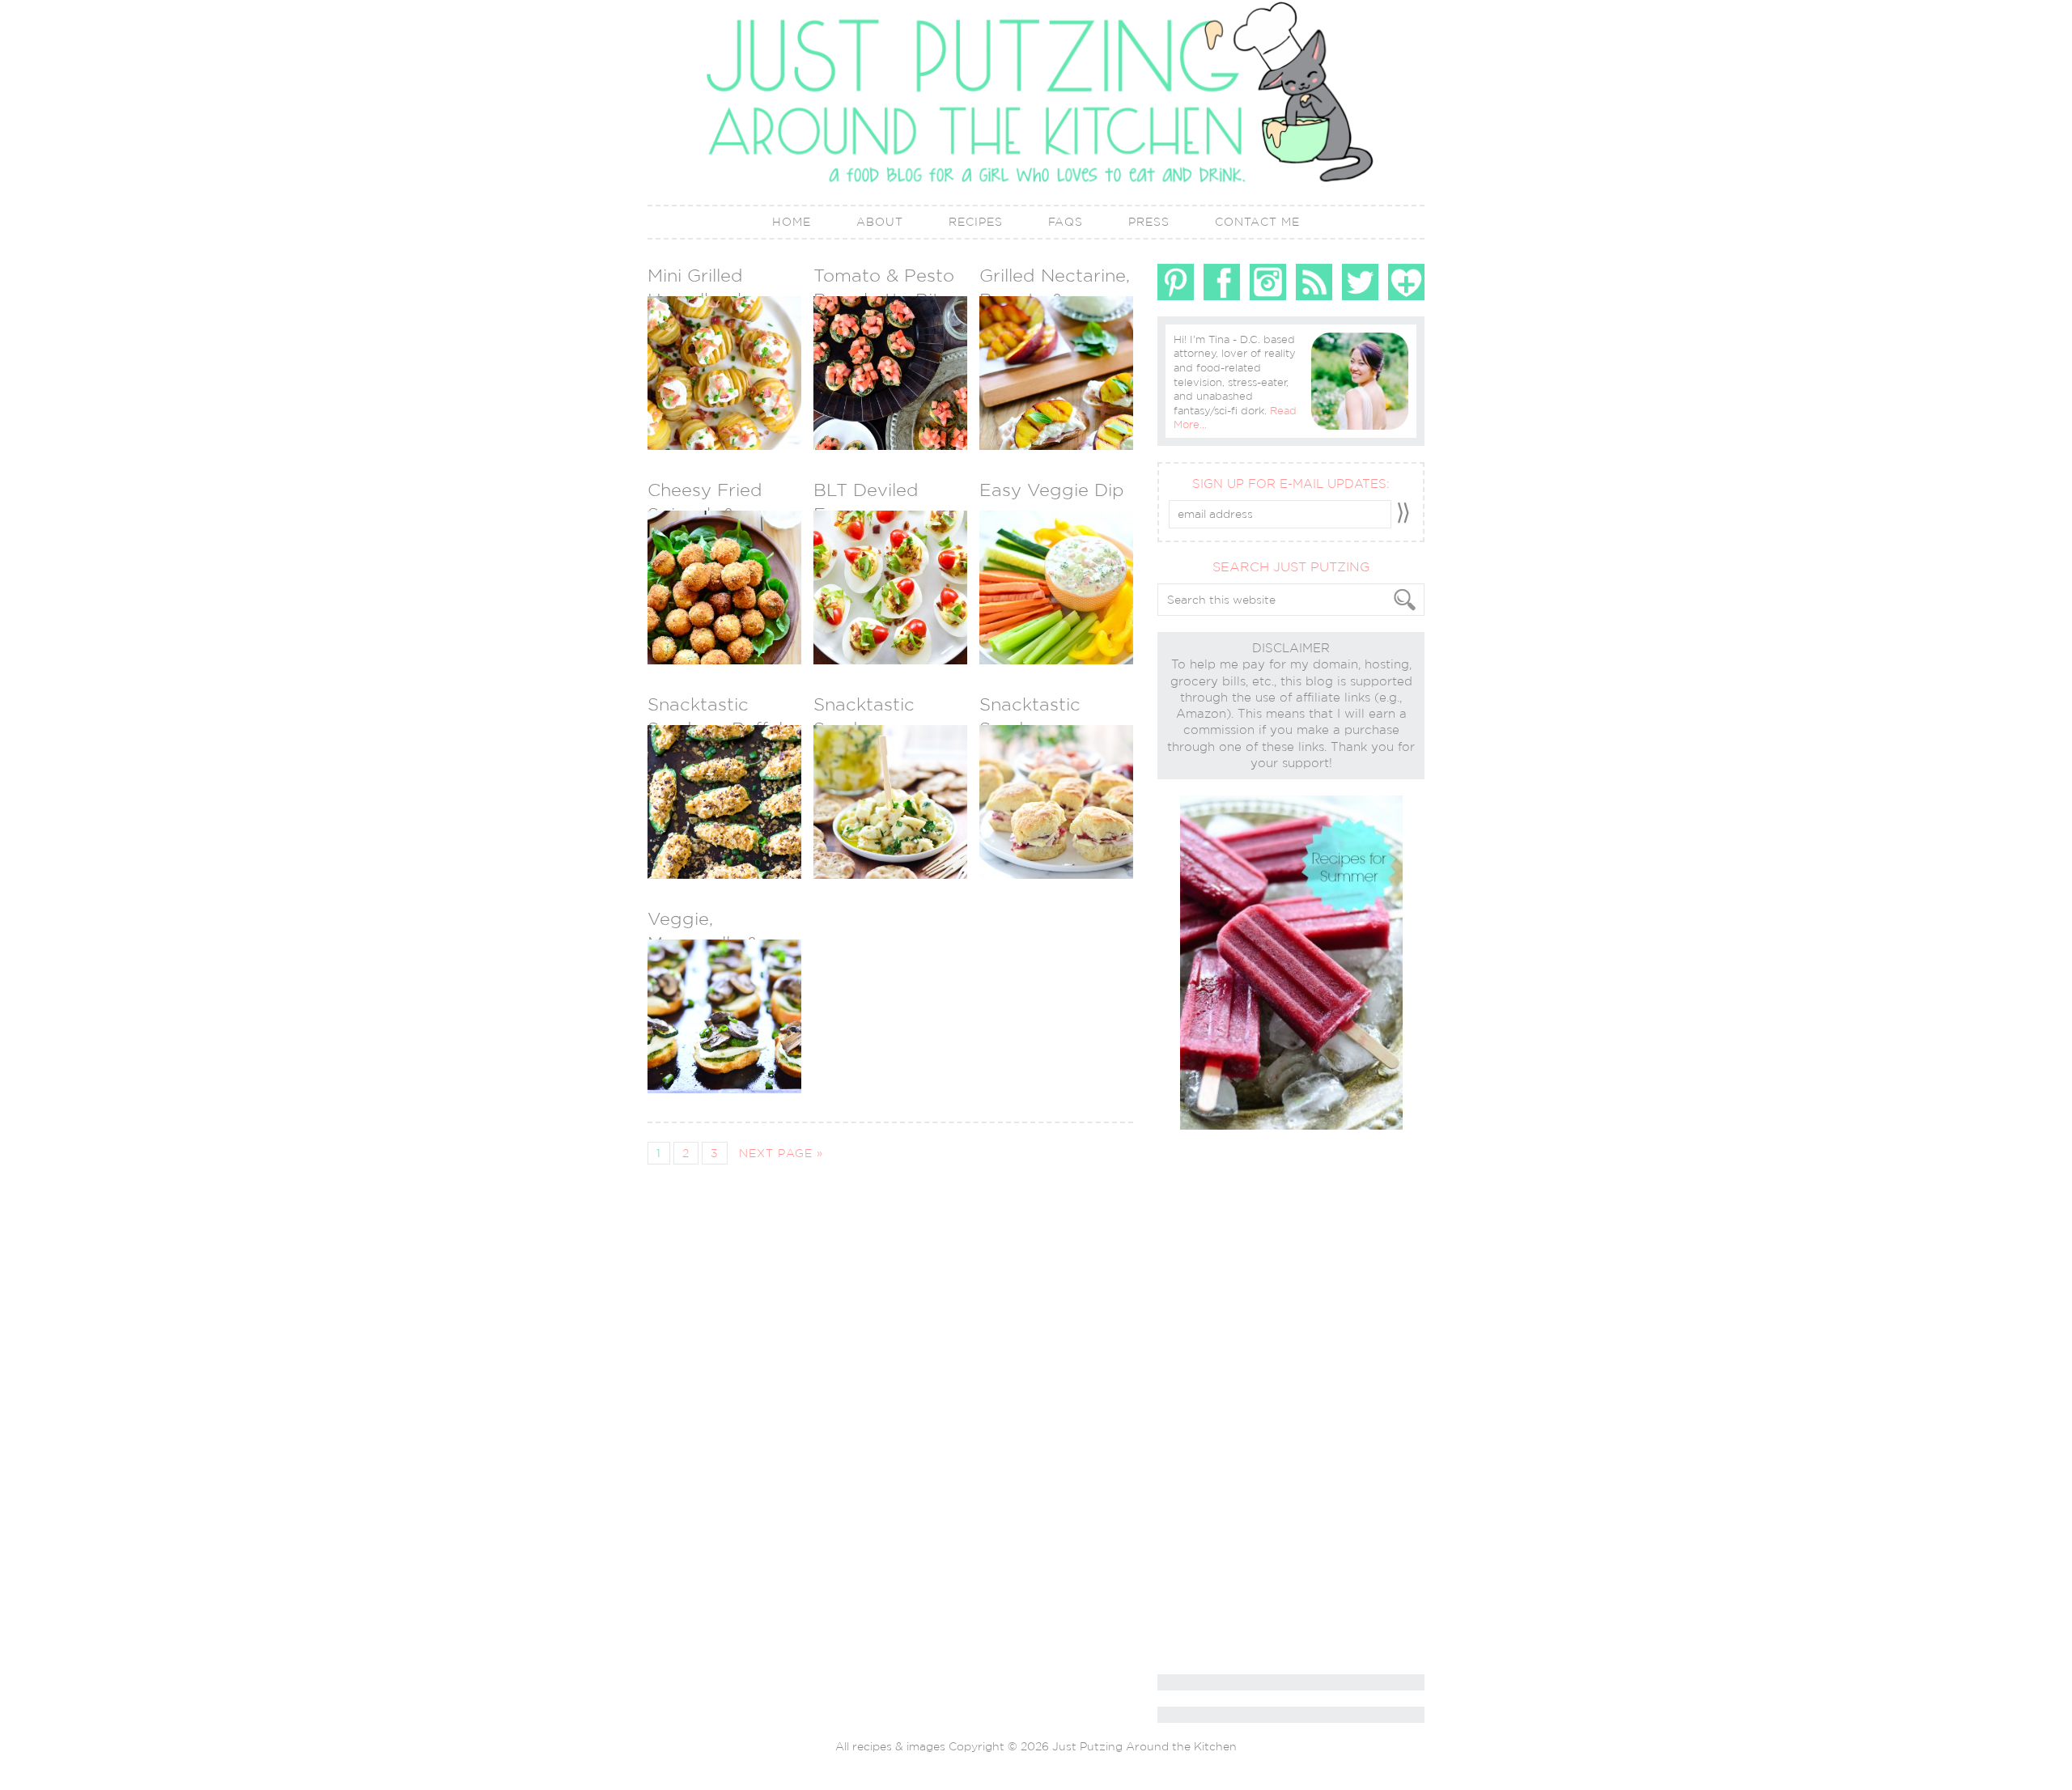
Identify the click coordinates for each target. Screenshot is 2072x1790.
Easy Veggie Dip (1052, 490)
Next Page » (781, 1153)
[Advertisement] (1222, 1403)
